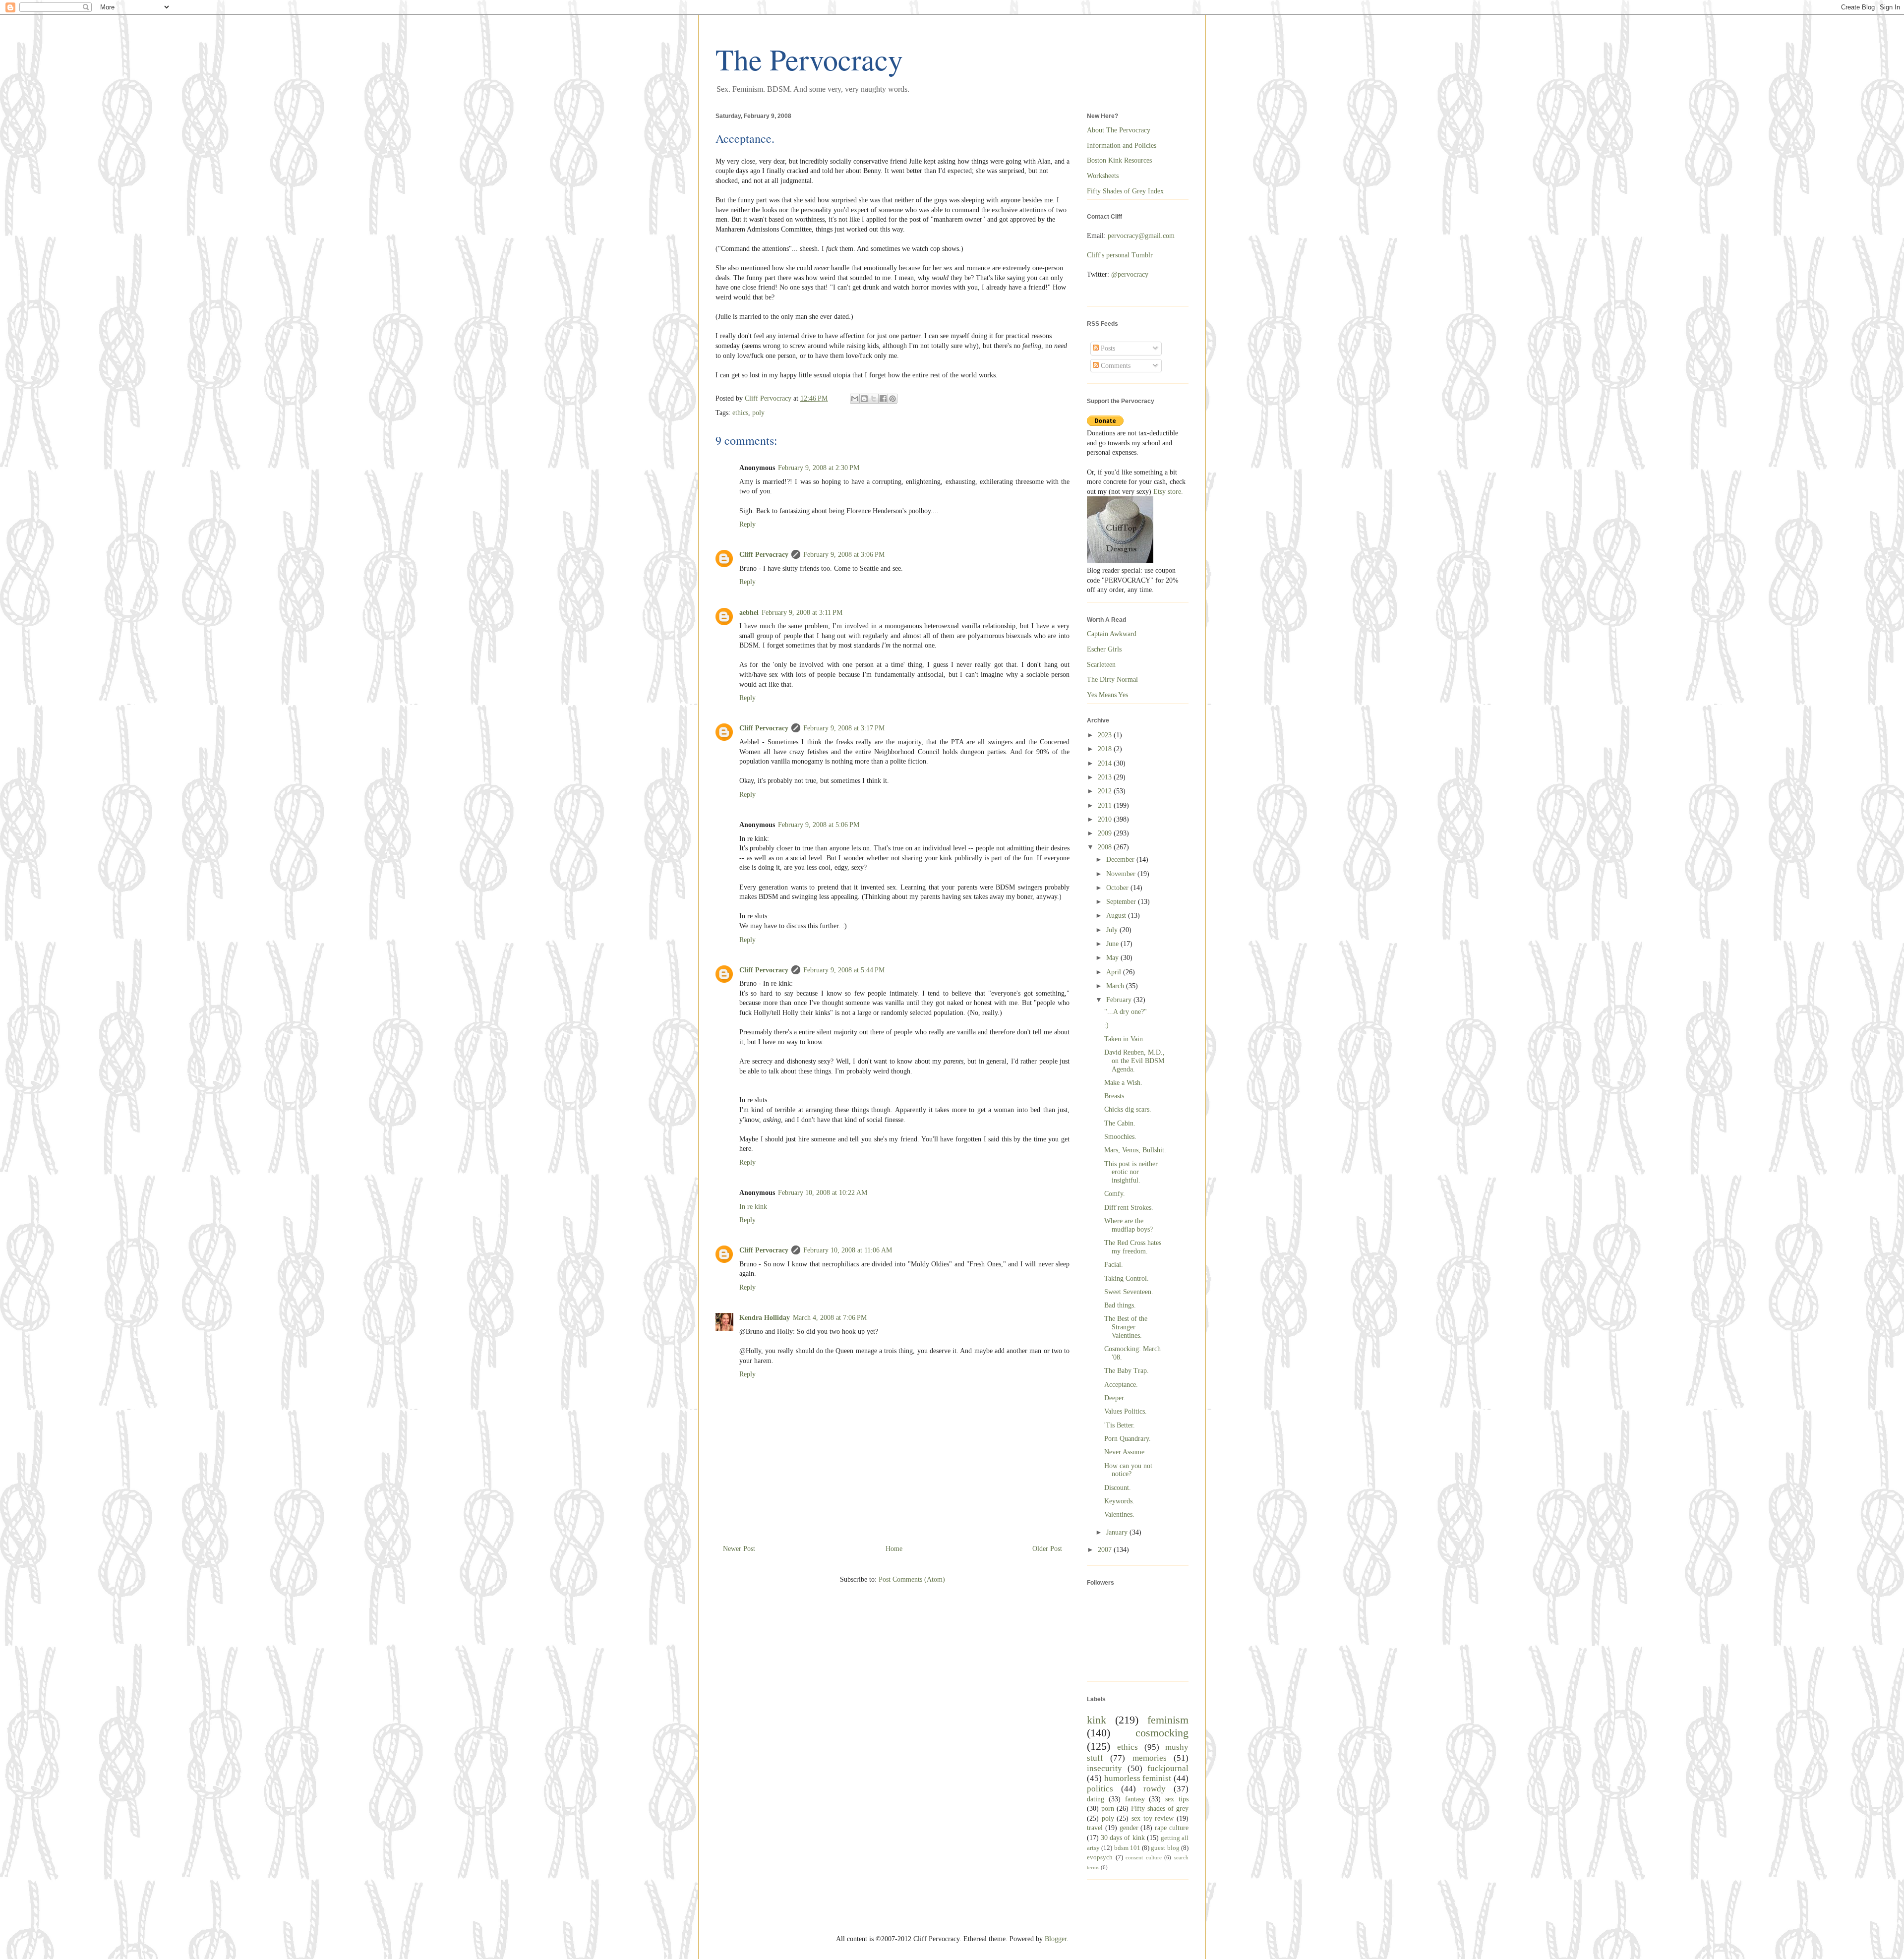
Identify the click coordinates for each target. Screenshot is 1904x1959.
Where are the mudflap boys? (1129, 1225)
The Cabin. (1120, 1123)
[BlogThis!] (864, 399)
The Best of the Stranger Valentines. (1126, 1327)
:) (1106, 1025)
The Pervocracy (809, 59)
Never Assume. (1125, 1452)
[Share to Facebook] (883, 399)
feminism (1168, 1720)
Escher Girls (1104, 649)
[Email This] (855, 399)
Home (894, 1549)
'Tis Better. (1120, 1425)
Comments (1115, 366)
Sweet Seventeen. (1129, 1292)
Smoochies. (1120, 1137)
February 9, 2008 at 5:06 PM (819, 825)
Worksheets (1103, 176)
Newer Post (739, 1549)
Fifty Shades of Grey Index (1125, 191)
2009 (1106, 833)
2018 (1106, 749)
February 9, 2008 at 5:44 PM (844, 970)
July (1113, 930)
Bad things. (1120, 1305)
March (1116, 986)
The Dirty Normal (1112, 680)
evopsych (1100, 1857)
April (1115, 972)
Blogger (1056, 1939)
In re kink (753, 1207)
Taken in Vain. (1125, 1039)
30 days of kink (1123, 1838)
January (1118, 1532)
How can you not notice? (1128, 1470)
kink (1097, 1720)
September (1122, 902)
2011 (1106, 805)
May (1113, 958)
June (1113, 944)
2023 (1106, 735)
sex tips (1177, 1799)
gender (1129, 1828)
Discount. (1118, 1488)
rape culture (1172, 1828)
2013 (1106, 777)
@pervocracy (1130, 274)
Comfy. (1115, 1194)
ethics (740, 413)
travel (1095, 1828)
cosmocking (1162, 1733)
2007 (1106, 1550)
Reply (747, 524)
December (1121, 860)
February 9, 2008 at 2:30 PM (819, 468)
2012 (1106, 791)
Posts (1107, 348)
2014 (1106, 763)
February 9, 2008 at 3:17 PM (844, 728)
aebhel (749, 613)
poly (758, 413)
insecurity (1104, 1768)
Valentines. (1119, 1514)
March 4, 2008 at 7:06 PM (830, 1318)
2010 (1106, 819)
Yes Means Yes (1107, 695)
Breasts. (1115, 1096)
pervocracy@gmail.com (1141, 236)
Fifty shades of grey (1160, 1809)
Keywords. (1119, 1501)
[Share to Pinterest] (892, 399)
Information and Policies (1122, 146)
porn (1108, 1809)
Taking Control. (1127, 1278)
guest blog (1165, 1848)
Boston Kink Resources (1119, 160)
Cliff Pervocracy (764, 555)
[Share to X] (874, 399)
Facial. (1114, 1265)
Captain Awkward (1112, 634)
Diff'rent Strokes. (1129, 1208)
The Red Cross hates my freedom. (1133, 1247)
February (1120, 1000)
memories (1150, 1758)
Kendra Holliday (765, 1318)
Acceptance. (1121, 1385)
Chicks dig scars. (1128, 1109)
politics (1100, 1789)
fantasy (1135, 1799)
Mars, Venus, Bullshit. (1135, 1150)
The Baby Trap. (1127, 1371)
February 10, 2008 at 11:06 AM (848, 1250)
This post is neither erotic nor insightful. (1131, 1172)
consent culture (1144, 1857)
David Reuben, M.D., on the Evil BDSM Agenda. (1134, 1061)
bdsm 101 (1127, 1848)
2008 (1106, 847)
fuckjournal (1168, 1768)
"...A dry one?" (1126, 1012)
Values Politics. (1126, 1411)
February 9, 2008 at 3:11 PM (802, 613)
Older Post (1047, 1549)
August (1117, 916)
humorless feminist (1138, 1778)
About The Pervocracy (1119, 130)
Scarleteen (1101, 665)
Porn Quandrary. (1128, 1439)
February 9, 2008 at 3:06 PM (844, 555)
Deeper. (1115, 1398)
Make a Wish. (1123, 1083)
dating (1096, 1799)
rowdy (1155, 1789)
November (1122, 874)
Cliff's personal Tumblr (1120, 255)
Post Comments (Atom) (912, 1579)
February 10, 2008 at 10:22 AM (823, 1193)
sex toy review (1153, 1818)
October (1118, 888)
